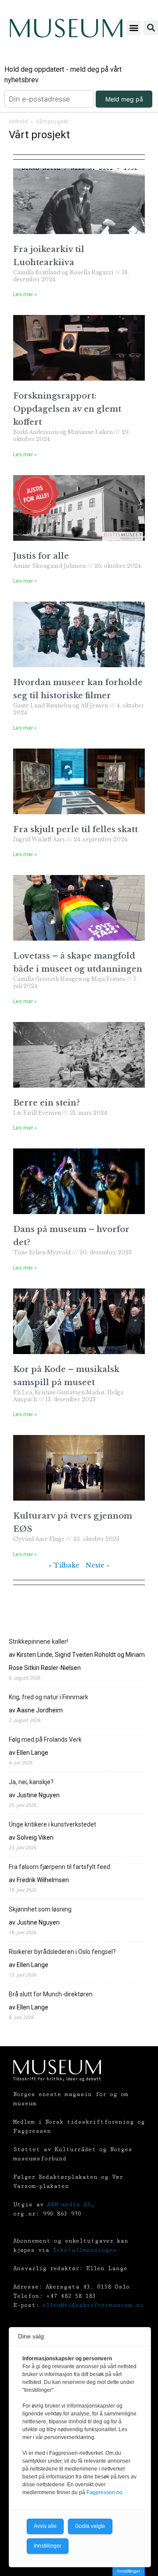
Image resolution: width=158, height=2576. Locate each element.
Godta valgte (90, 2526)
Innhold (18, 121)
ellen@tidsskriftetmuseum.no (93, 2305)
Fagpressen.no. (105, 2492)
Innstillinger (129, 2571)
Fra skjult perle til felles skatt (75, 829)
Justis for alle (41, 556)
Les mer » (25, 294)
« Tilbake (64, 1565)
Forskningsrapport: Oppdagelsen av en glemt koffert (67, 409)
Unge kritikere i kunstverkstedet (52, 1824)
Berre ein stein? (47, 1103)
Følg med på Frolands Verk (45, 1739)
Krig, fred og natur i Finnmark (48, 1697)
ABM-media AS (69, 2205)
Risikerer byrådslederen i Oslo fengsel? (62, 1952)
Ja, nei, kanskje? (31, 1782)
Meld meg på (124, 99)
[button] (134, 28)
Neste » (97, 1565)
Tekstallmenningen (85, 2250)
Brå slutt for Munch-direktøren (51, 1994)
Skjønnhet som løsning (40, 1909)
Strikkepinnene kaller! (38, 1641)
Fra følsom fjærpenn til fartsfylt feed (59, 1867)
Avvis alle (45, 2526)
